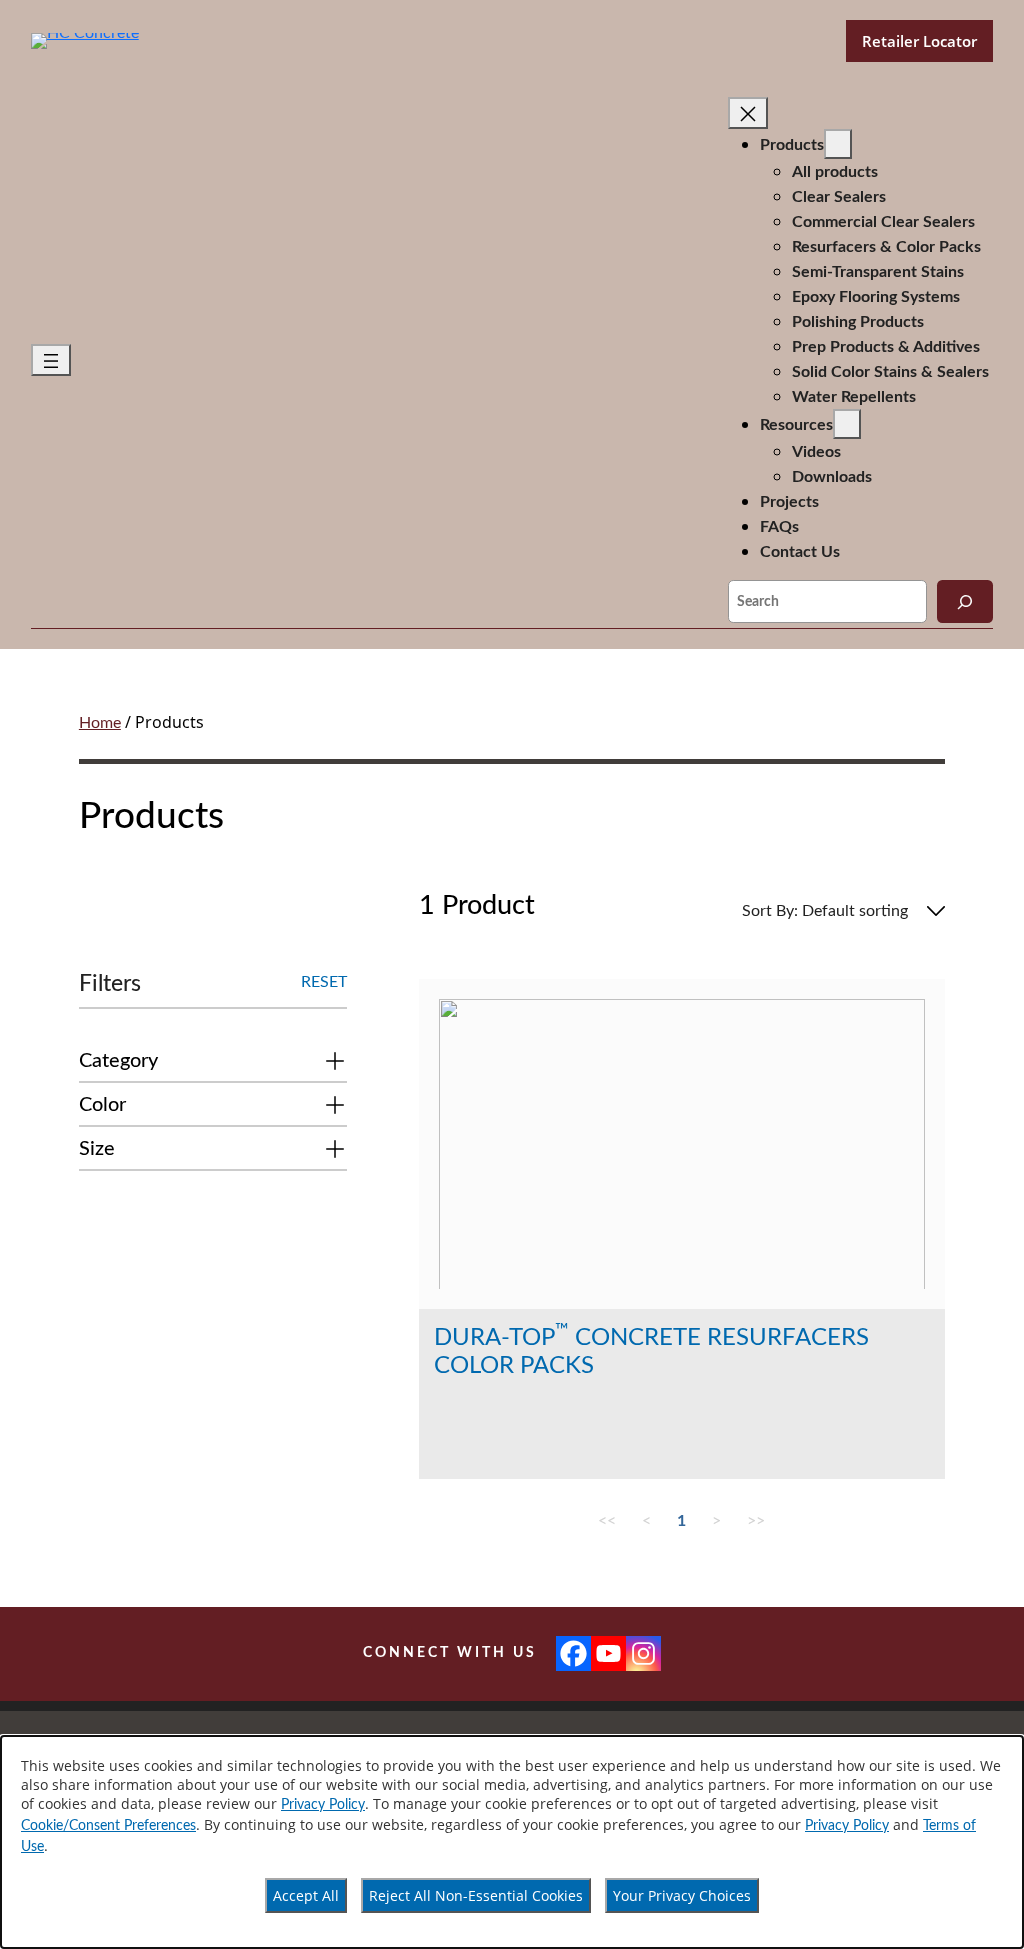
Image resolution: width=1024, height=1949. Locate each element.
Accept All (306, 1895)
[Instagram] (643, 1653)
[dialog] (512, 1842)
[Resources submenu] (847, 424)
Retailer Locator (919, 41)
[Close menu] (748, 113)
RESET (324, 982)
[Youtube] (608, 1653)
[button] (213, 1065)
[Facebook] (573, 1653)
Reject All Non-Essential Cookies (476, 1895)
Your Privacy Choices (682, 1895)
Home (100, 723)
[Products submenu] (838, 144)
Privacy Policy (323, 1805)
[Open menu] (51, 360)
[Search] (965, 601)
